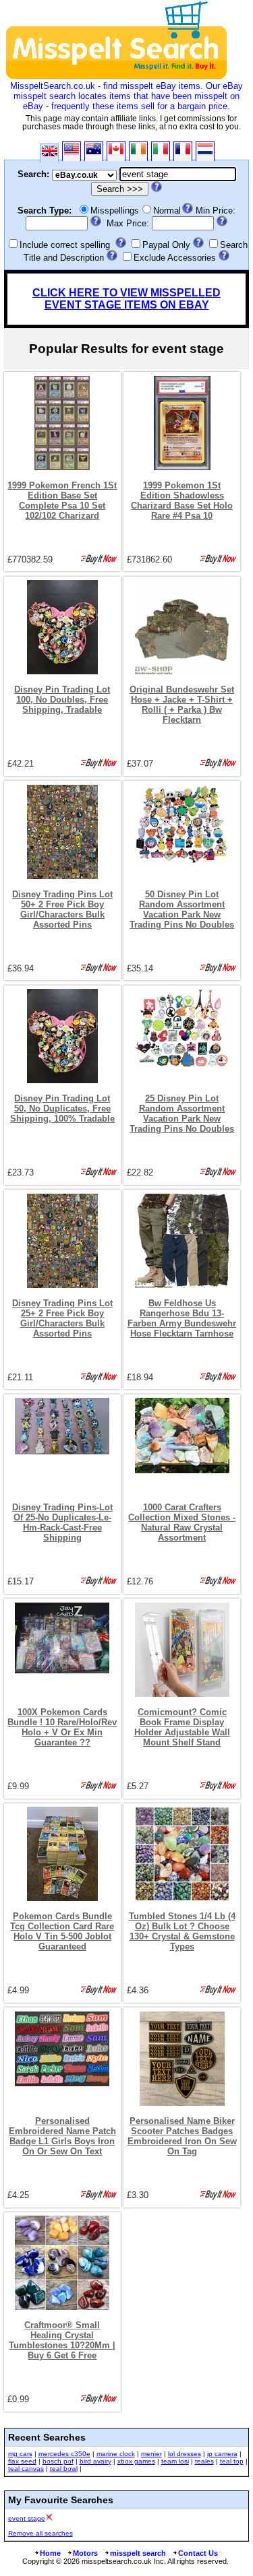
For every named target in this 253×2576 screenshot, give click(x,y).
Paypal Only (166, 245)
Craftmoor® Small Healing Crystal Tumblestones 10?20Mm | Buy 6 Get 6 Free (62, 2340)
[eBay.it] (161, 151)
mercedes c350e (64, 2454)
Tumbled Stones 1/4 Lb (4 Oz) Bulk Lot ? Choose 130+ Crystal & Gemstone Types (182, 1931)
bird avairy (95, 2461)
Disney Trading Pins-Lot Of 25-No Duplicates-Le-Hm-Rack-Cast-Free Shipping (62, 1522)
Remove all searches (40, 2533)
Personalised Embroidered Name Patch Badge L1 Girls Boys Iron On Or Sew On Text (62, 2136)
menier (151, 2454)
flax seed (22, 2461)
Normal (167, 211)
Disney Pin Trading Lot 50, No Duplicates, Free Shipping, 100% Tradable (62, 1108)
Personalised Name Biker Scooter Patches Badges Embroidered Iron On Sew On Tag (182, 2136)
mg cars (20, 2454)
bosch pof (58, 2461)
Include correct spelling (65, 245)
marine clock (116, 2454)
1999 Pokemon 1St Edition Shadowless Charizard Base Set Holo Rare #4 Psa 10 (182, 501)
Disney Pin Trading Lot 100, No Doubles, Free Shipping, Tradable (62, 700)
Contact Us (198, 2553)
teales (204, 2461)
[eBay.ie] (138, 151)
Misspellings (115, 211)
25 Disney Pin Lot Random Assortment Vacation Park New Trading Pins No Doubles (182, 1114)
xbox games (136, 2461)
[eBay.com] (72, 151)
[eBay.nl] (205, 151)
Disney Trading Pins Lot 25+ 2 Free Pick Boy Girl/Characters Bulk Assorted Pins (62, 1318)
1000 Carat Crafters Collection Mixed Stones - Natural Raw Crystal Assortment (182, 1522)
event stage (27, 2518)
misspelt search (138, 2553)
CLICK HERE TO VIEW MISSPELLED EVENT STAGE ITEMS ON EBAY (126, 299)
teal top (232, 2461)
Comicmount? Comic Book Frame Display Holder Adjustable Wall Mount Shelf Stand (182, 1727)
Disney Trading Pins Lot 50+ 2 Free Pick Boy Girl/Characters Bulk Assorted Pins (62, 909)
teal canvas (26, 2469)
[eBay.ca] (116, 151)
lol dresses (185, 2454)
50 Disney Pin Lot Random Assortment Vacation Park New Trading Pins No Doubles (182, 909)
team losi (175, 2461)
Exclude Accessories (175, 258)
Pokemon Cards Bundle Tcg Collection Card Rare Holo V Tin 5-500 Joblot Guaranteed (62, 1931)
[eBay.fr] (183, 151)
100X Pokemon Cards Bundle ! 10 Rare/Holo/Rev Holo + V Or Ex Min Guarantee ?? (62, 1727)
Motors (85, 2553)
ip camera (222, 2454)
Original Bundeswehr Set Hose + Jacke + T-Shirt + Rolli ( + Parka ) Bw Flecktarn (182, 705)
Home (50, 2553)
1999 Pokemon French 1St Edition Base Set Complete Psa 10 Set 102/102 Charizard (62, 501)
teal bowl (64, 2469)
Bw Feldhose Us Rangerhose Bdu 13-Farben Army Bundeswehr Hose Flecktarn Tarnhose (182, 1318)
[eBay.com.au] (94, 151)
